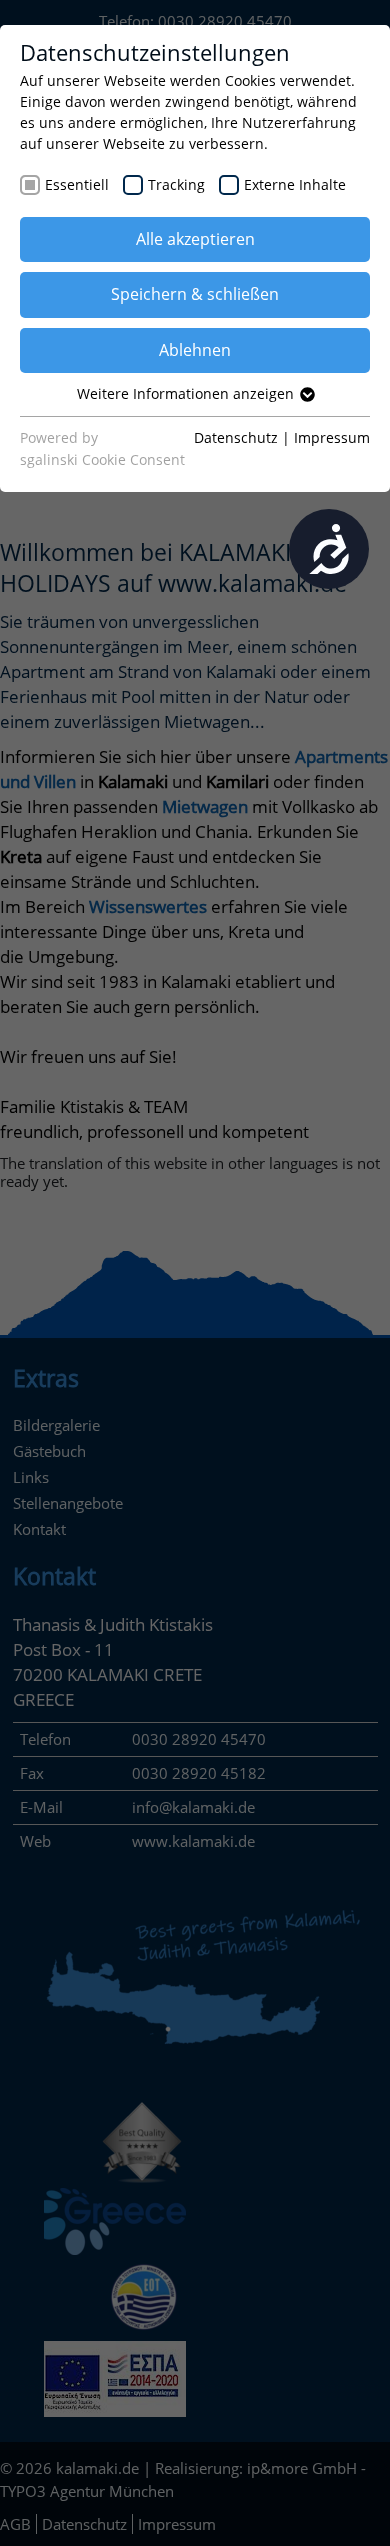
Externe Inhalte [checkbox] (295, 184)
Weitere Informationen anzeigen (187, 393)
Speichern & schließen (195, 294)
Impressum (332, 437)
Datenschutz (236, 437)
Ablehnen (195, 350)
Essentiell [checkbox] (77, 184)
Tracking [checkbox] (176, 184)
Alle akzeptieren (195, 239)
